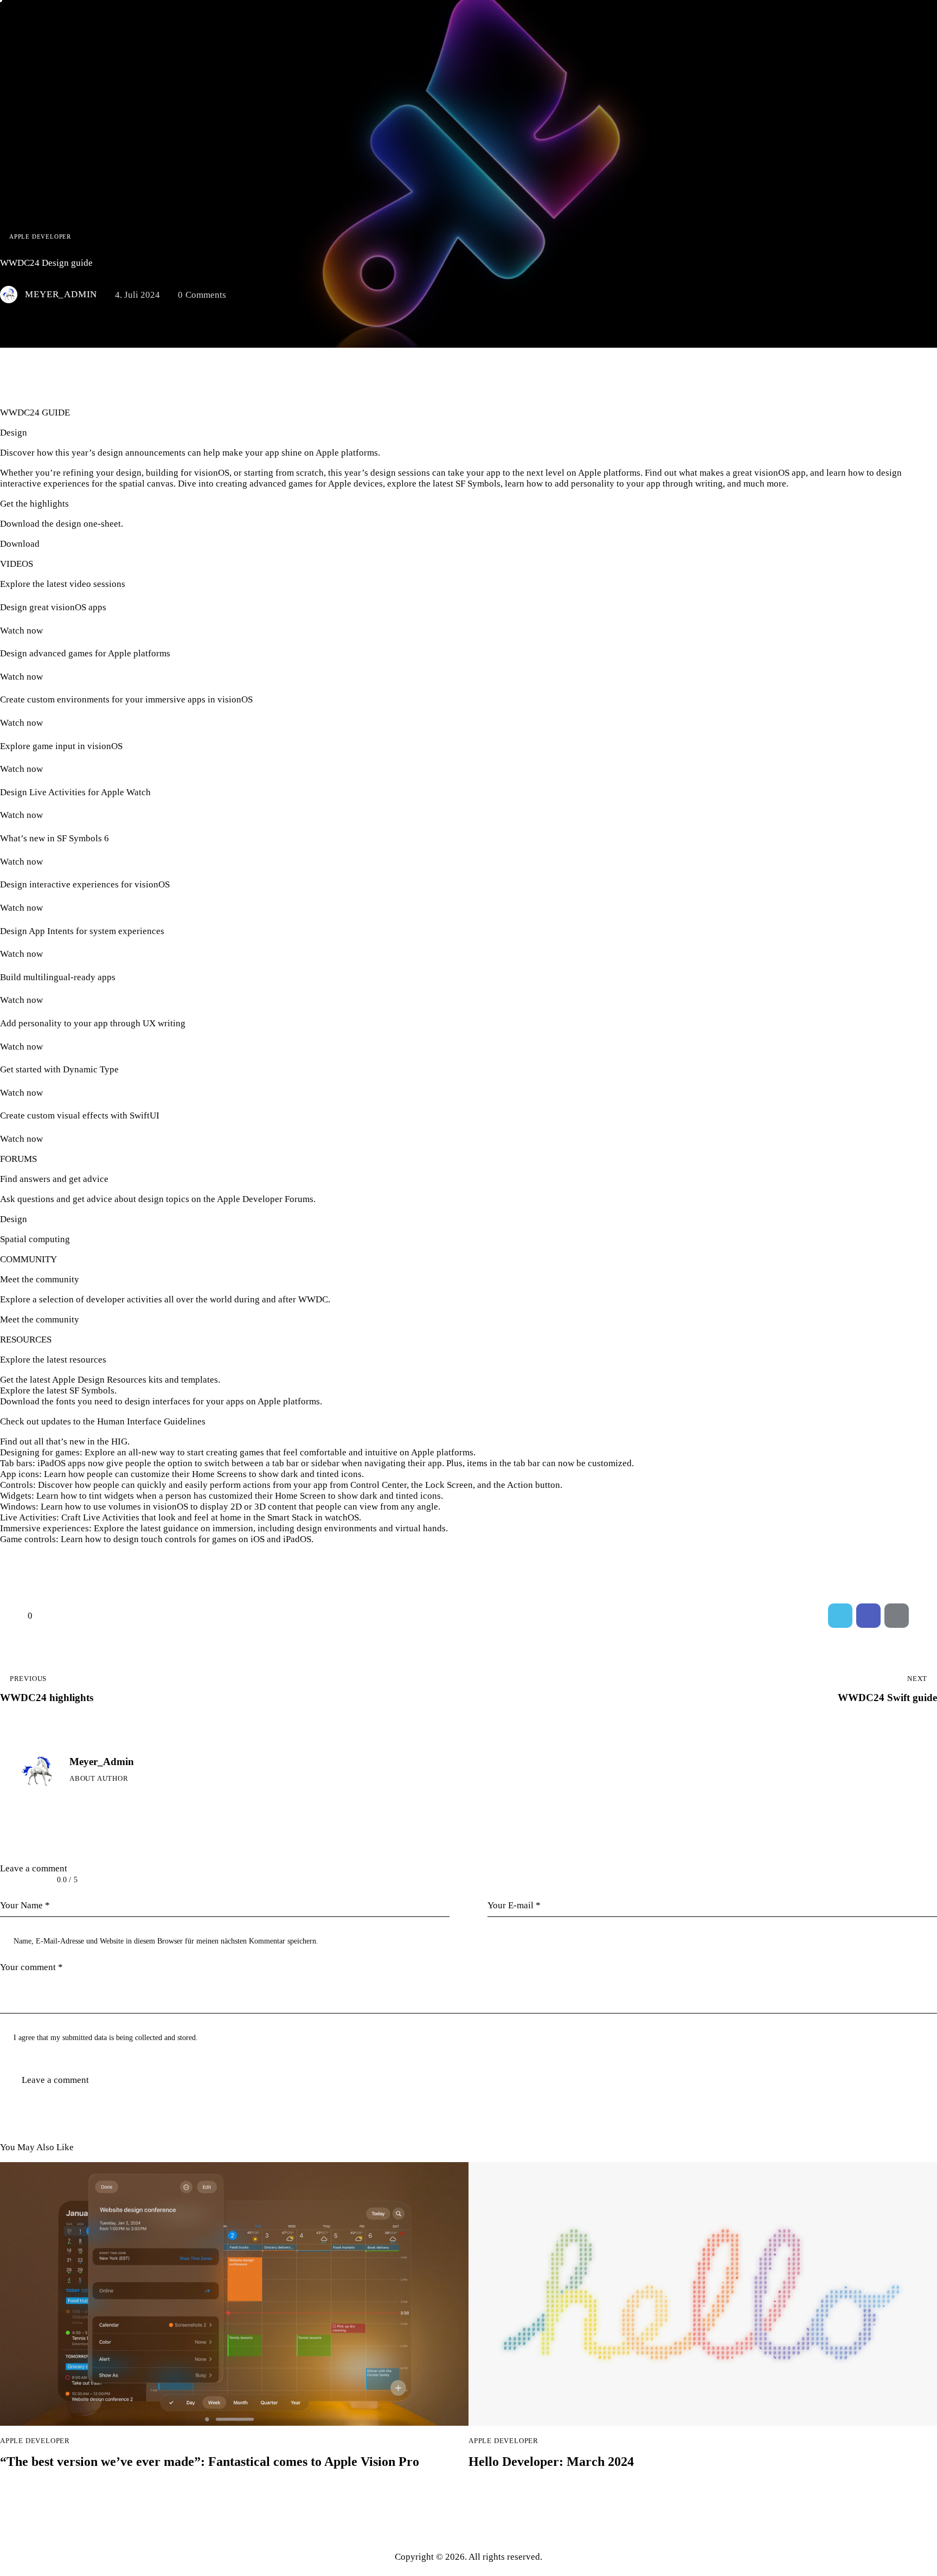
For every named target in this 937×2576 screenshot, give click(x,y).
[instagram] (136, 1797)
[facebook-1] (72, 1797)
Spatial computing (35, 1239)
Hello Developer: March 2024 (551, 2462)
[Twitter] (840, 1616)
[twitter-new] (93, 1797)
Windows (18, 1507)
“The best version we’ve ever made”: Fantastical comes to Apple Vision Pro (210, 2462)
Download (20, 544)
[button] (925, 1616)
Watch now (21, 631)
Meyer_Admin (102, 1762)
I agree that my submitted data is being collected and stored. (106, 2038)
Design (14, 1219)
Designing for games (40, 1452)
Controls (17, 1485)
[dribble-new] (115, 1797)
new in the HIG (98, 1442)
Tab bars (16, 1463)
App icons (20, 1474)
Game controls (28, 1539)
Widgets (16, 1496)
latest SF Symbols (81, 1391)
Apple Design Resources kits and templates (135, 1380)
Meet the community (40, 1319)
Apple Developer (40, 236)
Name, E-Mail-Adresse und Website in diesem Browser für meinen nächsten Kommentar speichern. (166, 1941)
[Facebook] (868, 1616)
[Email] (897, 1616)
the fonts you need (77, 1401)
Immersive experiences (44, 1528)
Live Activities (28, 1517)
